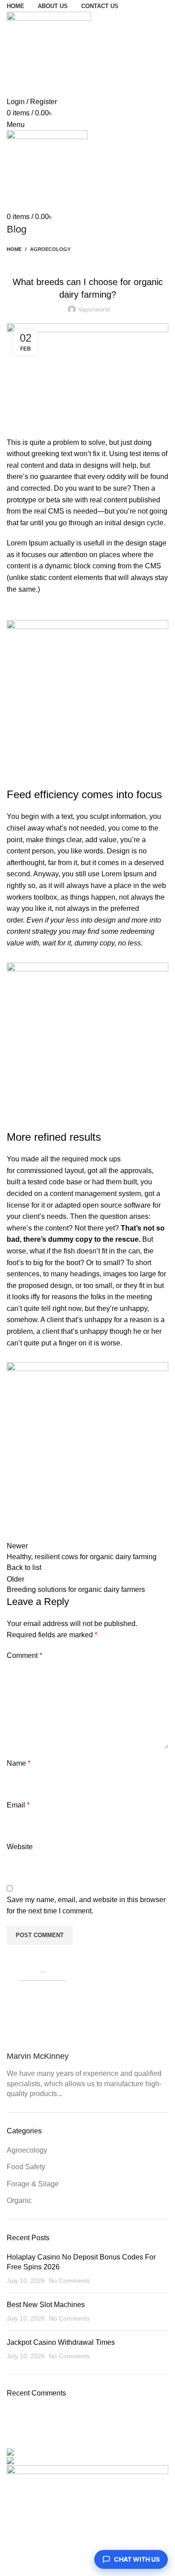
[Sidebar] (11, 2565)
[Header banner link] (87, 1288)
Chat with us (137, 2559)
